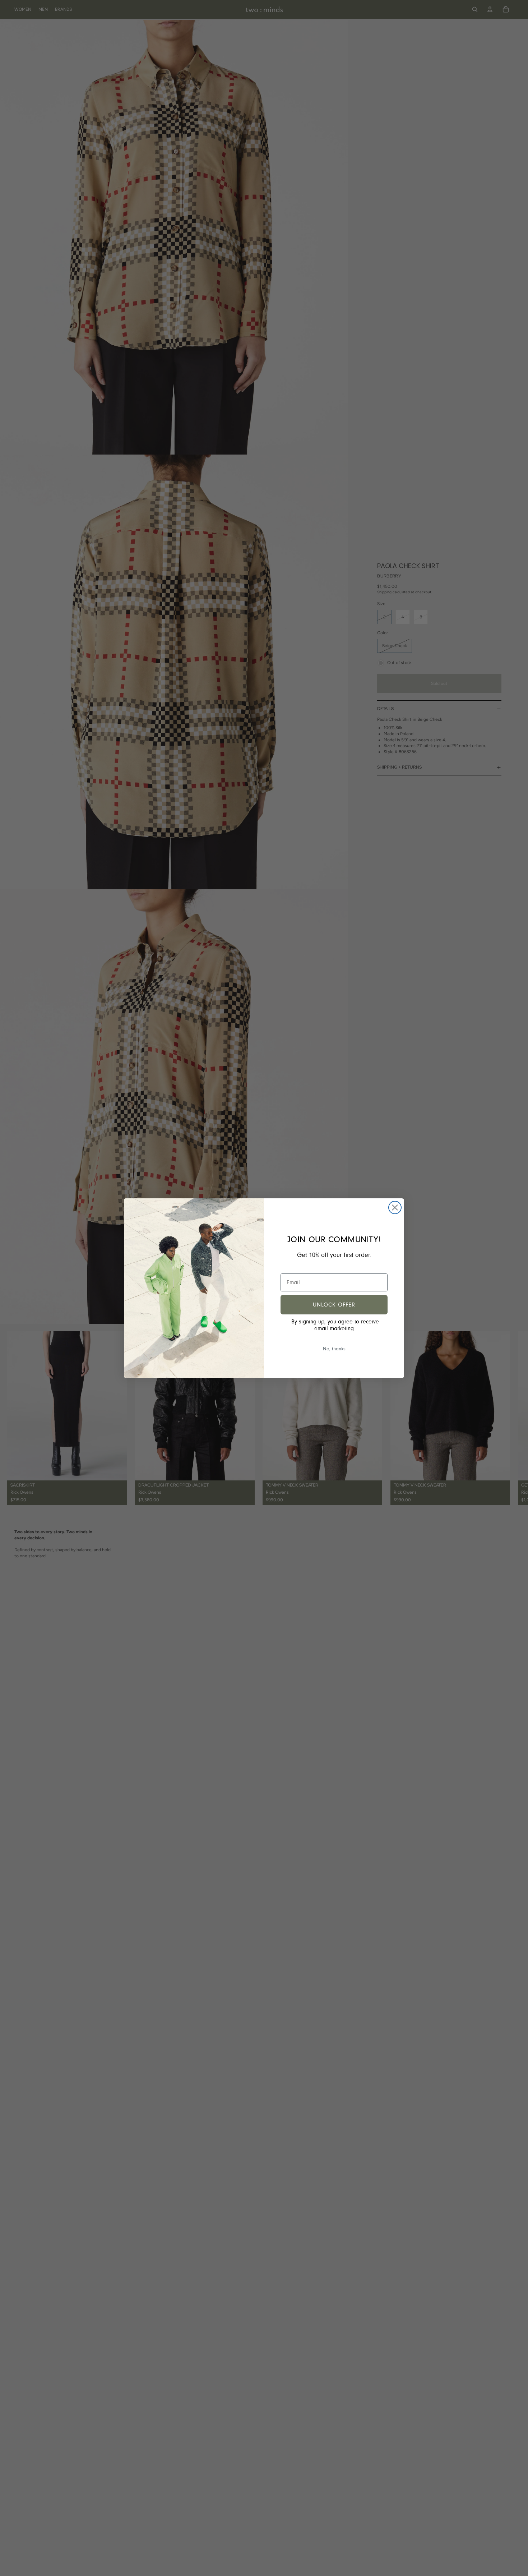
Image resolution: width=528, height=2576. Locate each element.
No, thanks (334, 1349)
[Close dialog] (395, 1208)
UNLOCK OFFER (334, 1305)
